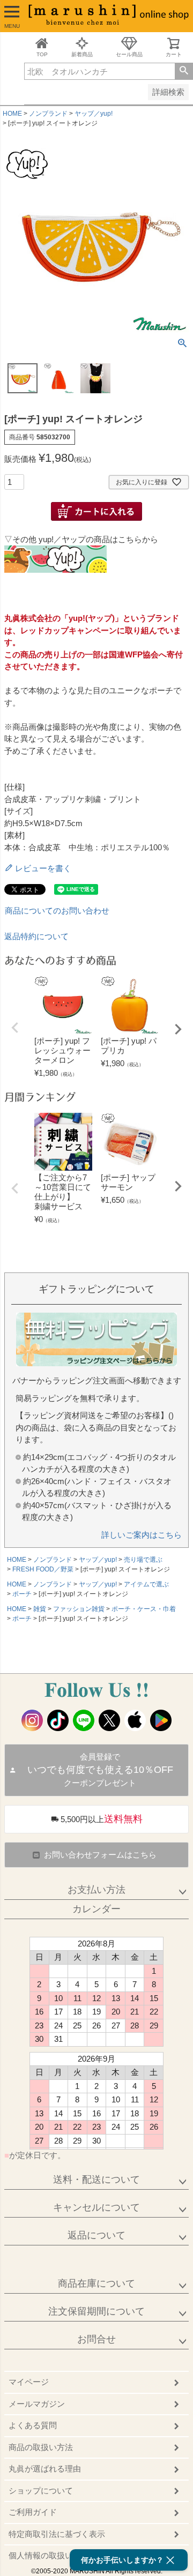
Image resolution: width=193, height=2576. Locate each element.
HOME (12, 114)
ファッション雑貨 (79, 1609)
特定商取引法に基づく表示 (57, 2534)
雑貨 (40, 1609)
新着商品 (82, 54)
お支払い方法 (96, 1890)
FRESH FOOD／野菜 (43, 1569)
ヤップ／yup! (94, 114)
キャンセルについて (96, 2207)
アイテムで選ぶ (146, 1584)
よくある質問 (33, 2425)
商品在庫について (96, 2283)
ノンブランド (48, 114)
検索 (184, 71)
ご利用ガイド (33, 2512)
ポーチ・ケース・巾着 (144, 1609)
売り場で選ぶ (143, 1560)
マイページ (29, 2382)
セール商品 (129, 54)
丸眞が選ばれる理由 (45, 2469)
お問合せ (96, 2339)
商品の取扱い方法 (41, 2447)
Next (178, 1029)
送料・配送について (96, 2180)
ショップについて (41, 2491)
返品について (96, 2235)
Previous (15, 1028)
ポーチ (22, 1594)
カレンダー (96, 1909)
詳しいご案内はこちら (142, 1535)
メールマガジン (37, 2404)
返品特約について (36, 936)
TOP (42, 54)
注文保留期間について (96, 2311)
